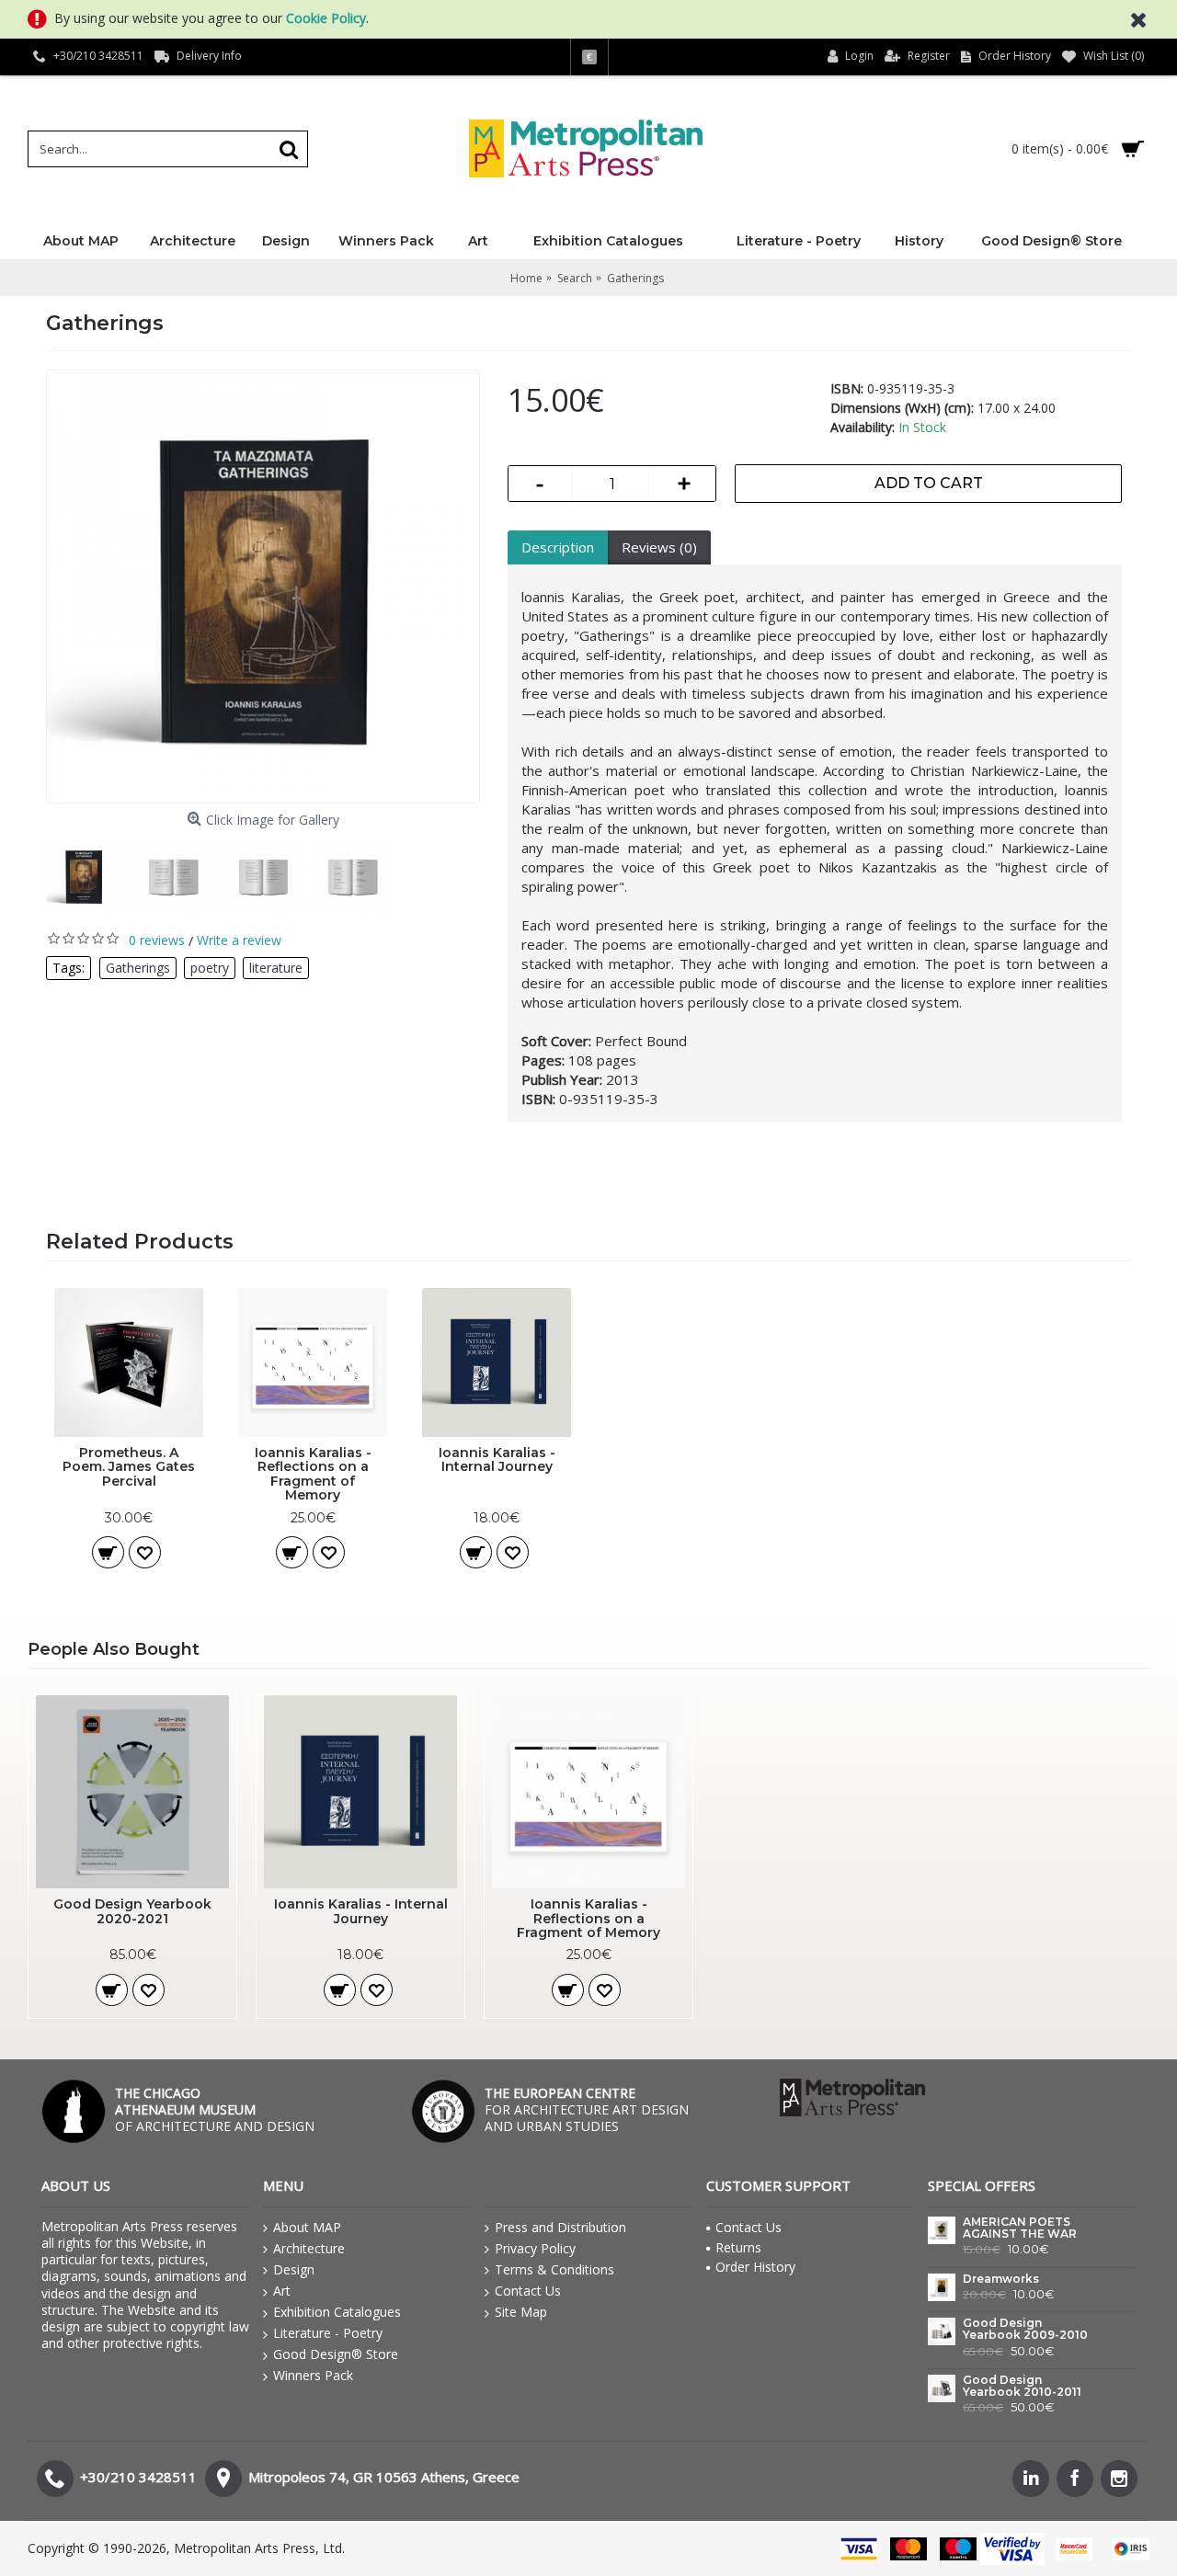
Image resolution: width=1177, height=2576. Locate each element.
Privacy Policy (535, 2248)
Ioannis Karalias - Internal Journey (497, 1459)
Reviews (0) (659, 547)
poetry (210, 968)
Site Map (521, 2312)
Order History (755, 2267)
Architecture (309, 2248)
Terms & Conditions (554, 2269)
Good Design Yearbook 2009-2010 (1025, 2329)
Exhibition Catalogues (337, 2312)
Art (282, 2291)
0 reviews (157, 940)
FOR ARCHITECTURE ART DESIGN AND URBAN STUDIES (587, 2109)
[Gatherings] (263, 587)
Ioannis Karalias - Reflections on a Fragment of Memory (313, 1474)
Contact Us (528, 2291)
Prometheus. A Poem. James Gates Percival (129, 1467)
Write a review (239, 940)
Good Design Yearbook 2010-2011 (1022, 2386)
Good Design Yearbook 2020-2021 (132, 1911)
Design (294, 2269)
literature (276, 968)
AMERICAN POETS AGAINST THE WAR (1020, 2228)
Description (558, 547)
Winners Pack (313, 2375)
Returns (738, 2247)
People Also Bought (114, 1649)
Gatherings (138, 968)
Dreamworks (1001, 2279)
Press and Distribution (560, 2227)
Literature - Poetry (328, 2333)
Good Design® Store (336, 2354)
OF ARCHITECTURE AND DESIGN (215, 2109)
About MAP (307, 2227)
